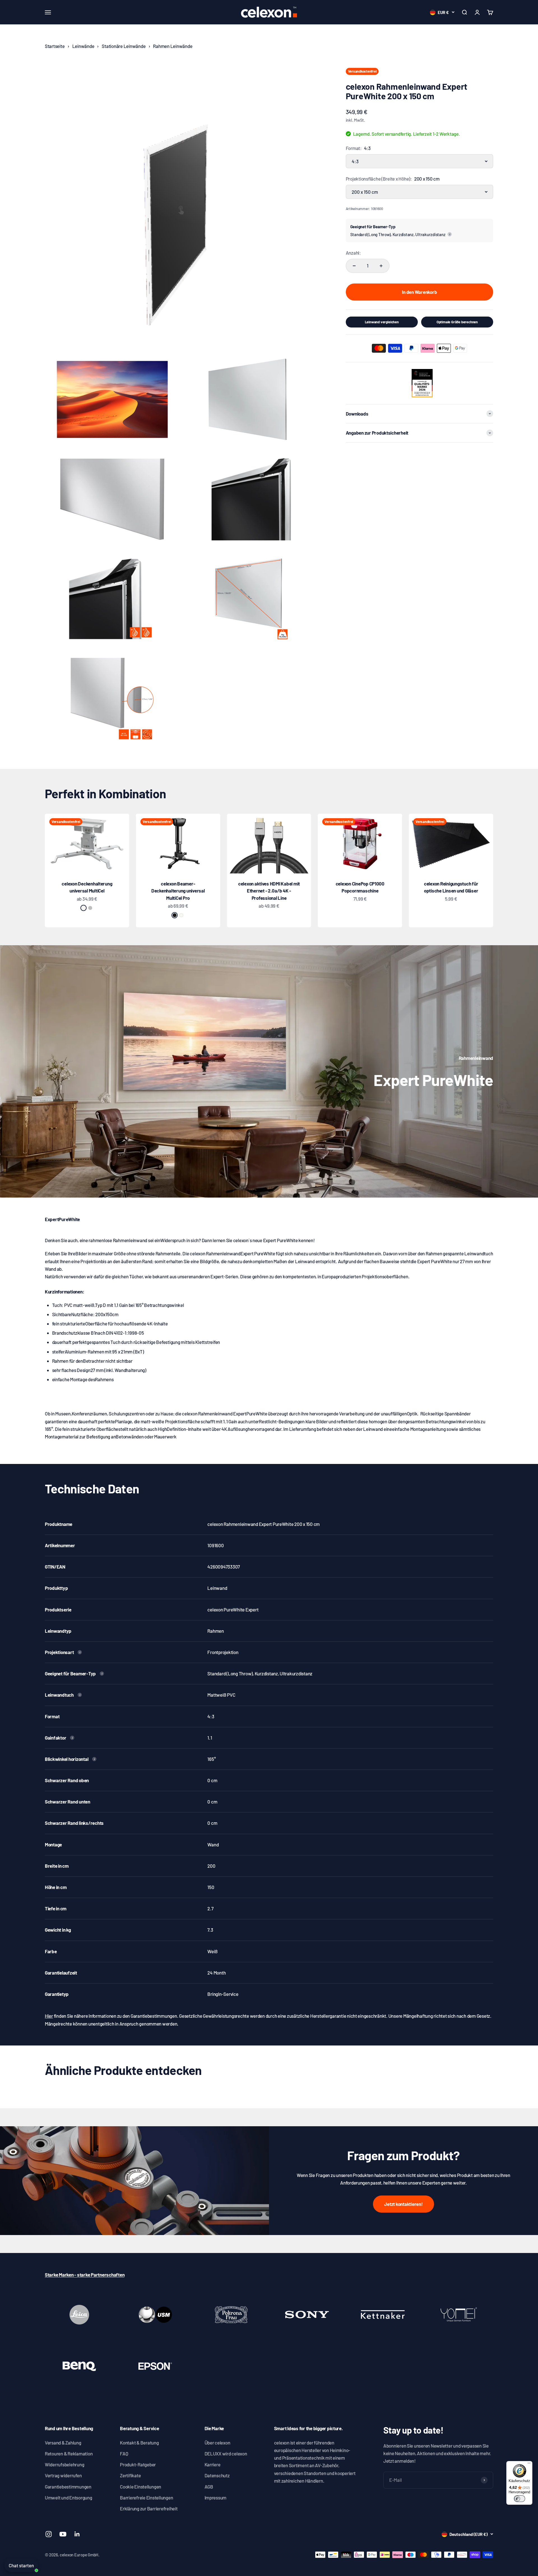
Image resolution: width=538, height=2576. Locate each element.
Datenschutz (217, 2475)
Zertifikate (130, 2475)
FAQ (124, 2453)
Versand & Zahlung (63, 2443)
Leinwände (83, 46)
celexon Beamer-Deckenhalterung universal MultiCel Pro (178, 891)
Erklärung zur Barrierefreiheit (149, 2508)
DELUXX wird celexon (226, 2453)
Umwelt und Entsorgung (69, 2497)
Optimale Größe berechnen (457, 322)
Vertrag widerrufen (63, 2475)
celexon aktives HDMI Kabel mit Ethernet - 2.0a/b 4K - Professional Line (269, 891)
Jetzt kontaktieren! (403, 2204)
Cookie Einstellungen (141, 2487)
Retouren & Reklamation (69, 2453)
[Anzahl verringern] (354, 266)
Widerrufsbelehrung (64, 2464)
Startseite (55, 46)
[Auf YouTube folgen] (63, 2534)
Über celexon (217, 2443)
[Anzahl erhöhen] (381, 266)
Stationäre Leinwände (124, 46)
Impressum (216, 2497)
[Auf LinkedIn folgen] (77, 2534)
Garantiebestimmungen (68, 2487)
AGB (209, 2487)
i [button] (450, 234)
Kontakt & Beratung (139, 2443)
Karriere (213, 2464)
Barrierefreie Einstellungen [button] (146, 2497)
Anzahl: (353, 253)
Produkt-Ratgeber (138, 2464)
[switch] (520, 2499)
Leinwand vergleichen (382, 322)
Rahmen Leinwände (173, 46)
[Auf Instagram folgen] (49, 2534)
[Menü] (529, 2464)
